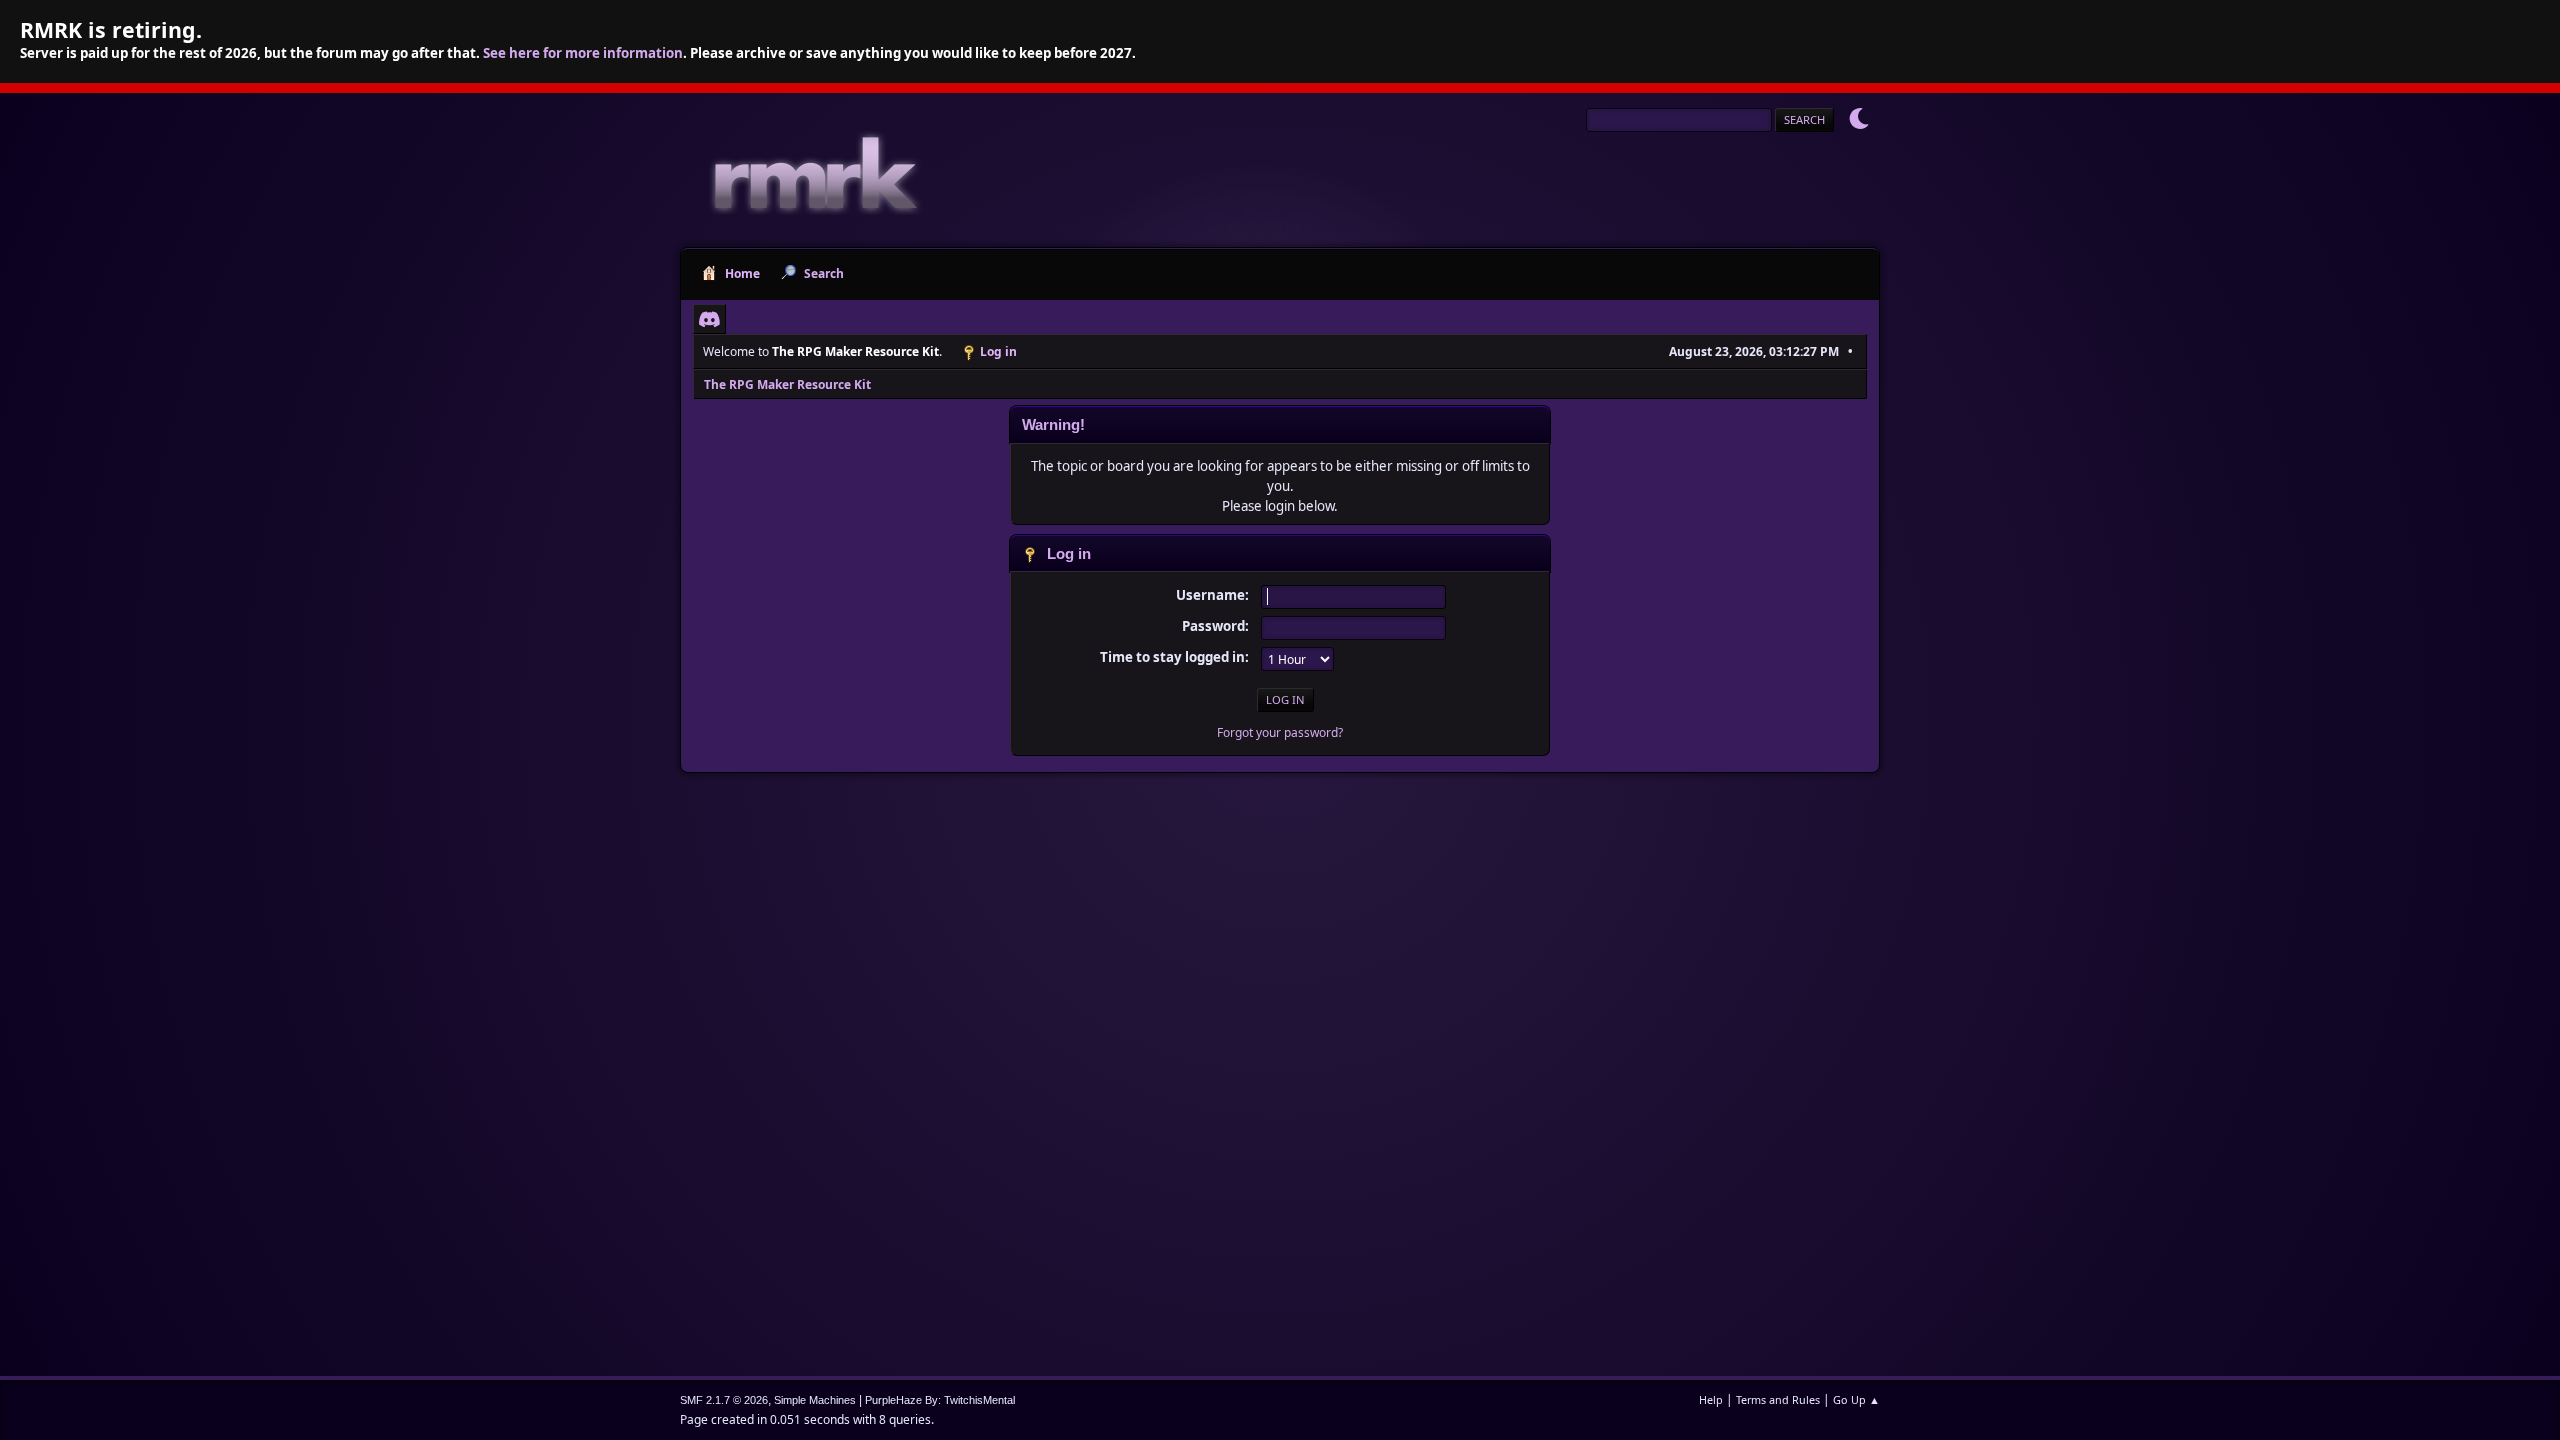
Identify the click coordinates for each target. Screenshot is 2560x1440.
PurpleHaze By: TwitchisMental (940, 1400)
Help (1711, 1399)
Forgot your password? (1280, 732)
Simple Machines (815, 1400)
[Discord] (709, 319)
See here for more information (583, 53)
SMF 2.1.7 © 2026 (724, 1400)
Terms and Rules (1778, 1399)
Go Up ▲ (1856, 1399)
